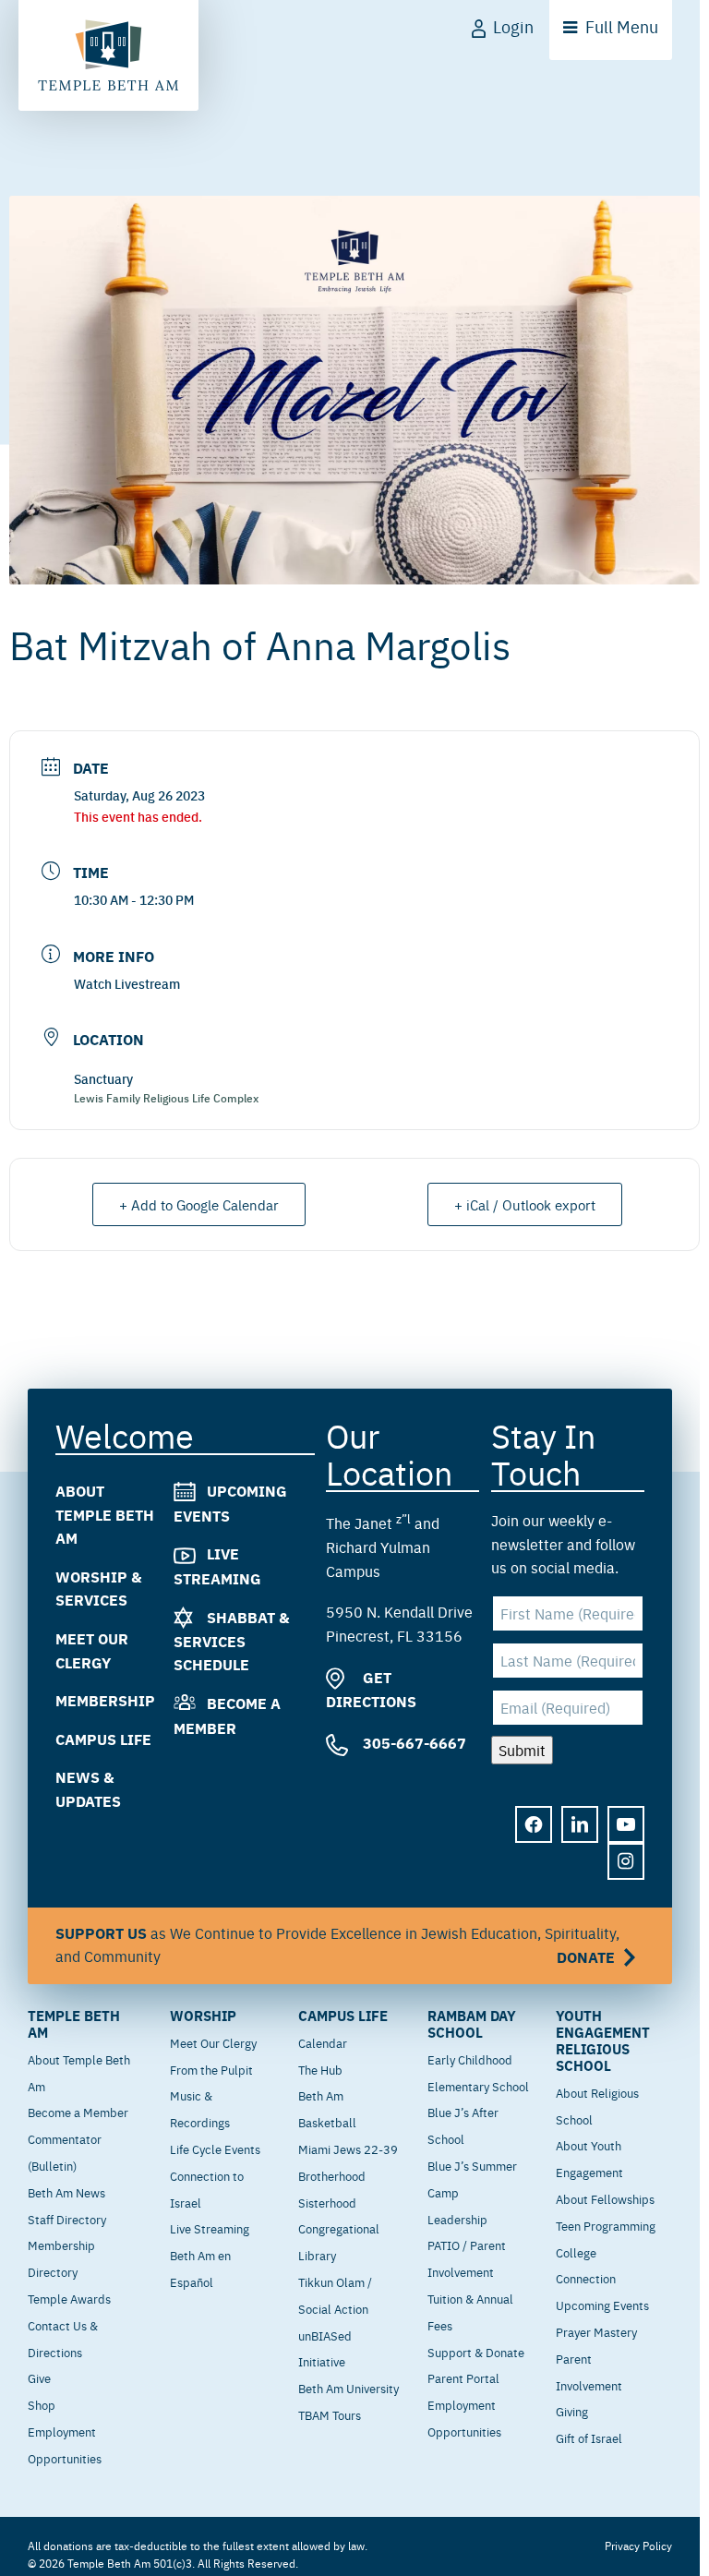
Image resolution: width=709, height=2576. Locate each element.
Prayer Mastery (596, 2331)
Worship (203, 2016)
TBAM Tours (330, 2414)
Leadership (457, 2219)
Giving (572, 2411)
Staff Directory (67, 2219)
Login (513, 26)
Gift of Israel (589, 2438)
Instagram (626, 1862)
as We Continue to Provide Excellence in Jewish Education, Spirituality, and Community (337, 1946)
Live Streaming (210, 2228)
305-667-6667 (413, 1743)
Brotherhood (332, 2175)
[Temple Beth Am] (108, 55)
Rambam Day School (472, 2024)
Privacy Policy (638, 2546)
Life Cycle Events (215, 2149)
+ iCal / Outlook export (525, 1204)
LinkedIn (580, 1825)
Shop (42, 2404)
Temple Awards (69, 2298)
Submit (522, 1750)
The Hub (320, 2069)
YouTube (626, 1825)
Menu (622, 26)
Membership (105, 1700)
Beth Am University (348, 2388)
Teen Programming (606, 2225)
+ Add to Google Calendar (199, 1204)
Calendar (323, 2042)
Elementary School (478, 2086)
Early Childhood (470, 2059)
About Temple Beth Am (105, 1514)
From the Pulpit (211, 2069)
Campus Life (103, 1739)
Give (39, 2377)
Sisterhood (327, 2202)
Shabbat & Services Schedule (232, 1641)
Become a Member (78, 2112)
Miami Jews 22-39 (348, 2149)
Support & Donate (476, 2352)
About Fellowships (605, 2198)
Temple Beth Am (74, 2024)
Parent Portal (463, 2377)
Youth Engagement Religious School (603, 2040)
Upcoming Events (602, 2305)
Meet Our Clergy (213, 2042)
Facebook (534, 1825)
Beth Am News (66, 2192)
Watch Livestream (127, 983)
